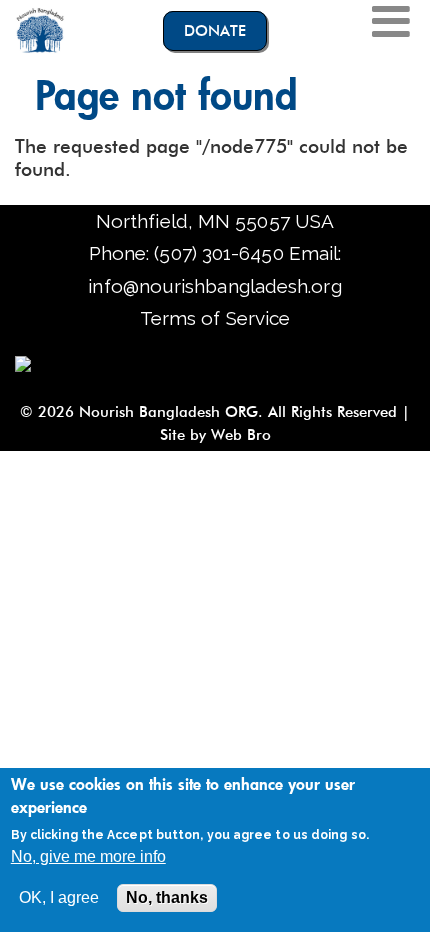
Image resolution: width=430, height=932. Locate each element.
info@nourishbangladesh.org (214, 286)
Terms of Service (215, 318)
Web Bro (238, 435)
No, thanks (167, 897)
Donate (215, 31)
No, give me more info (88, 856)
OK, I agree (59, 897)
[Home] (40, 30)
